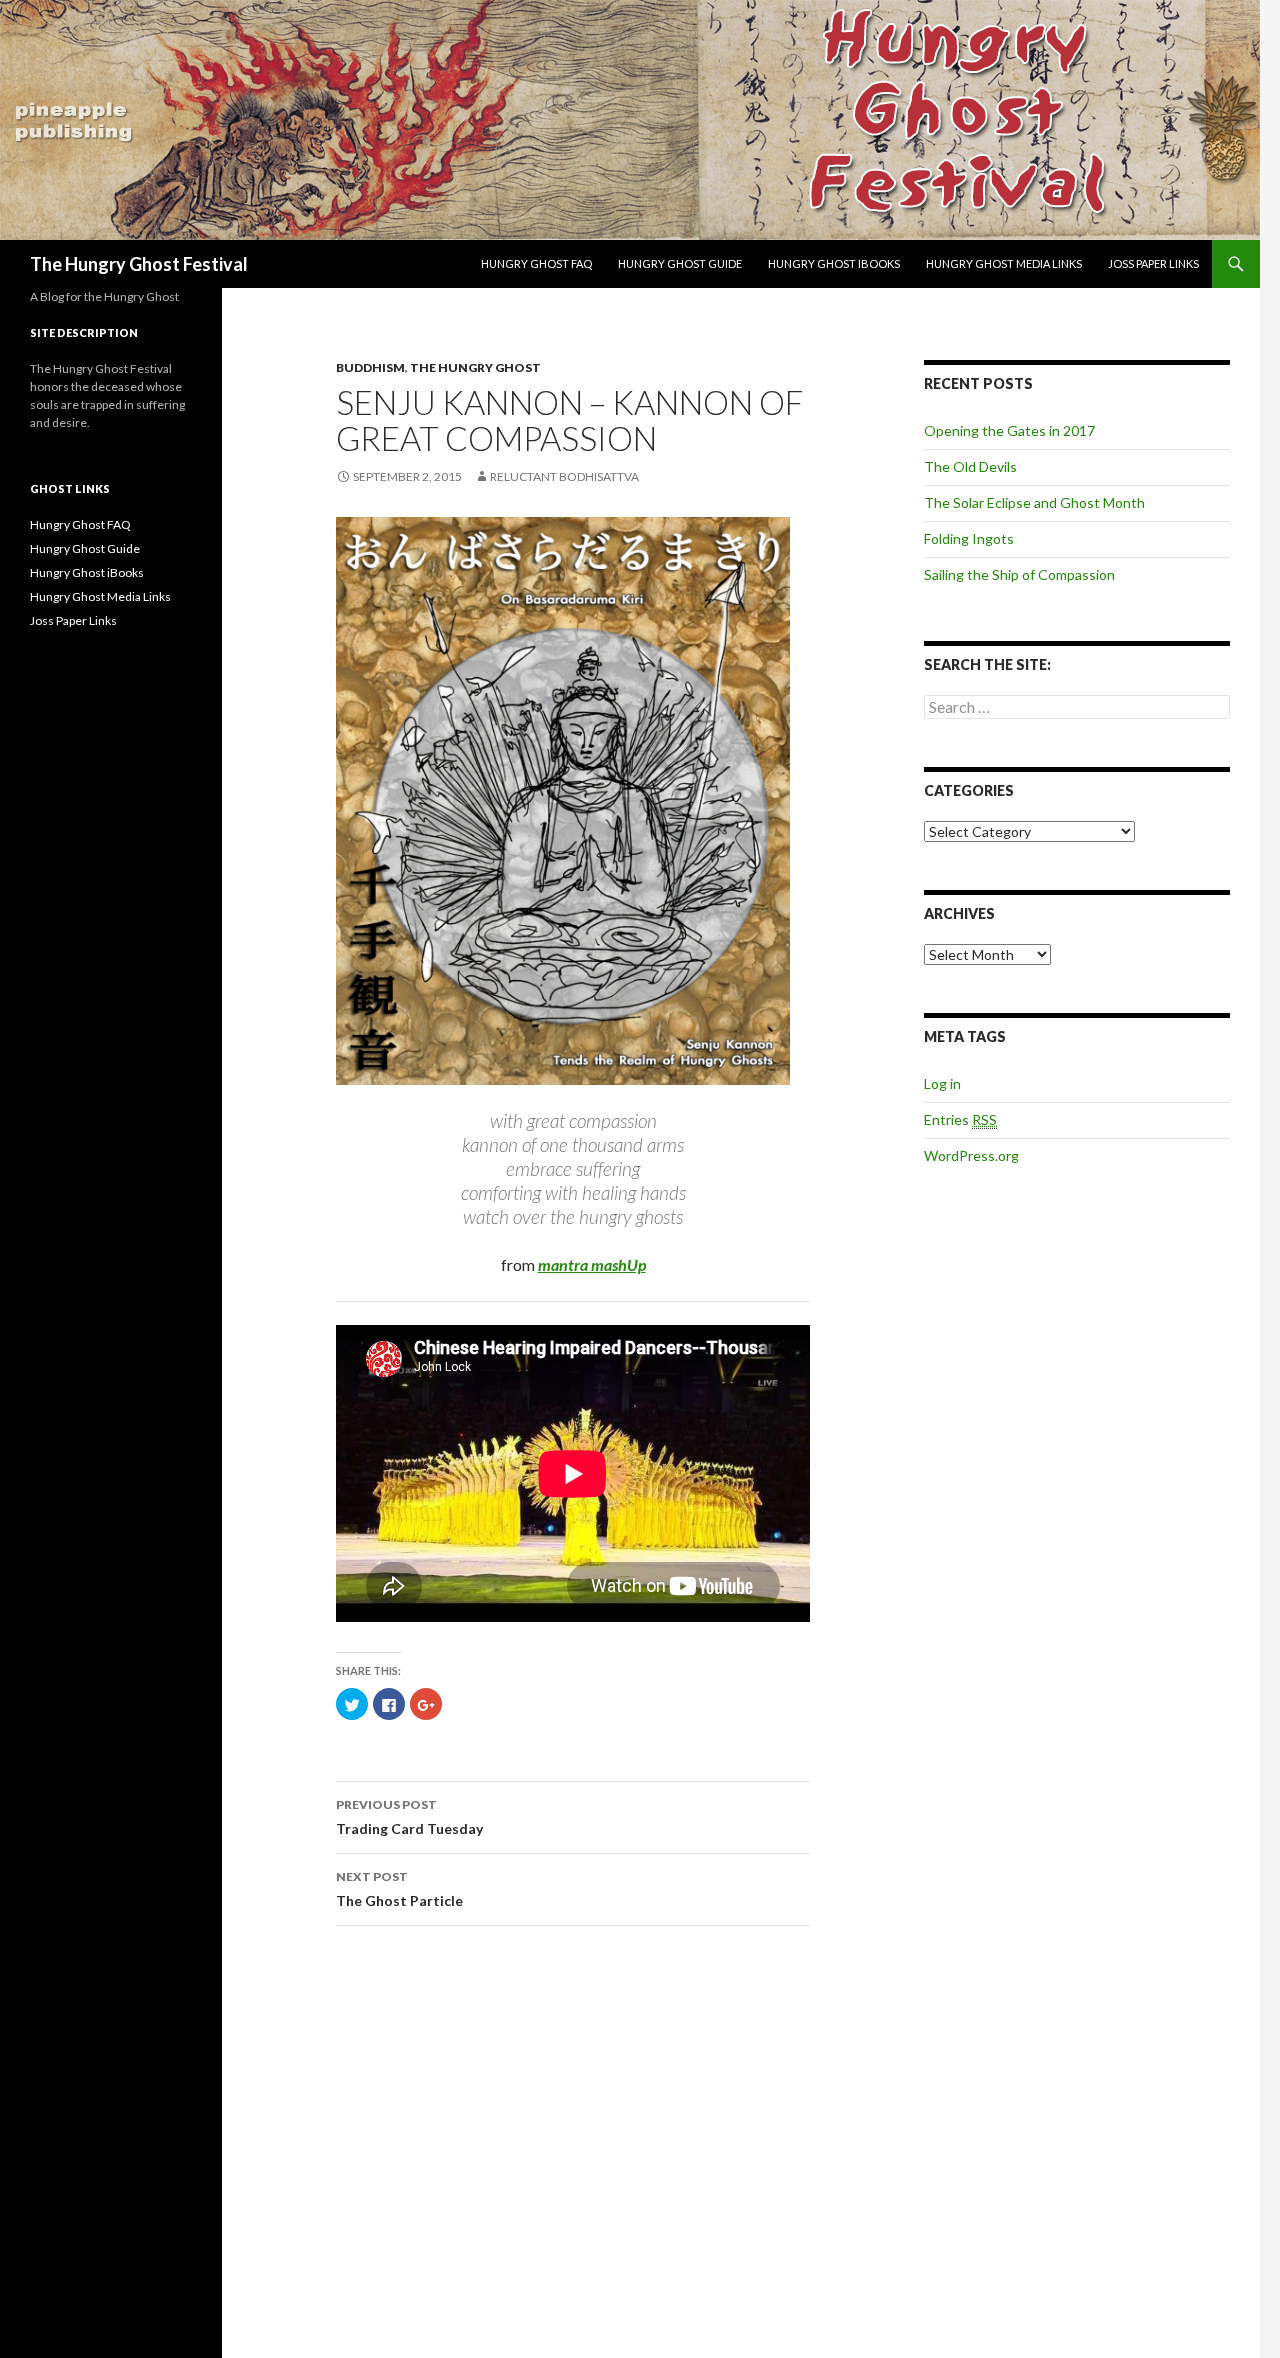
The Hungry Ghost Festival (139, 264)
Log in (942, 1083)
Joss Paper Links (1153, 263)
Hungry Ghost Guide (680, 263)
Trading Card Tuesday (409, 1817)
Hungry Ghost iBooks (834, 263)
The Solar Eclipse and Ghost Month (1034, 502)
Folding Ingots (969, 538)
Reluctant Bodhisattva (564, 476)
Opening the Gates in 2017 (1009, 430)
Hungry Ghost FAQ (536, 263)
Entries (960, 1119)
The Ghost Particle (399, 1889)
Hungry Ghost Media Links (1004, 263)
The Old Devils (970, 466)
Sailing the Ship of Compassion (1019, 574)
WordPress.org (971, 1155)
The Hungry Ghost (475, 367)
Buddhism (370, 367)
